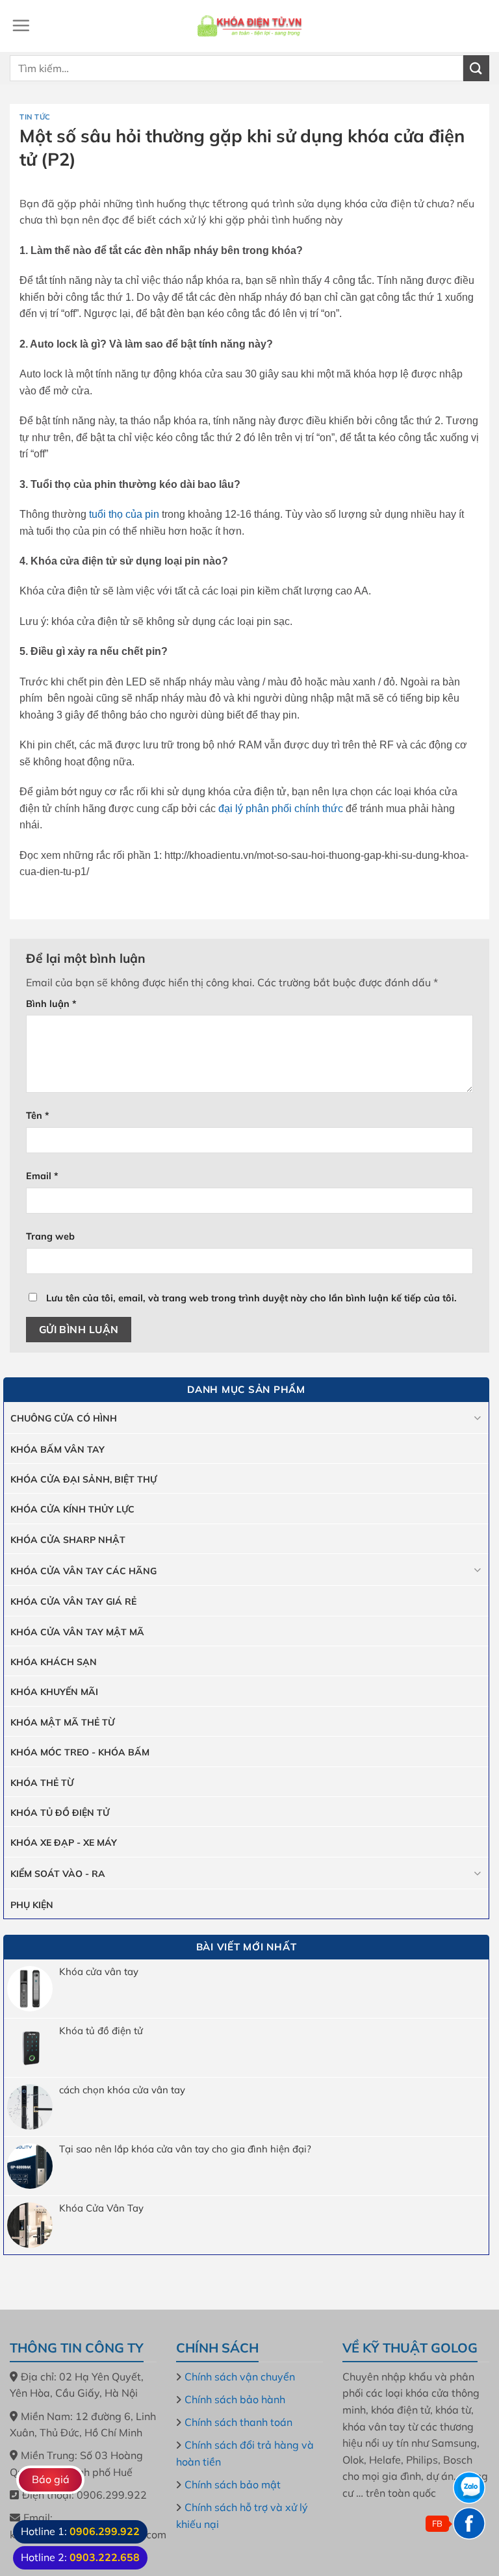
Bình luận (51, 1004)
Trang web (50, 1236)
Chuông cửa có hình (64, 1418)
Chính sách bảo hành (235, 2399)
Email (42, 1176)
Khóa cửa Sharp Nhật (68, 1540)
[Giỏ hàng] (478, 26)
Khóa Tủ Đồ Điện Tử (60, 1813)
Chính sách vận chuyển (240, 2377)
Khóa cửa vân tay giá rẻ (73, 1601)
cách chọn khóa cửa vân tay (122, 2090)
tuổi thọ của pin (124, 514)
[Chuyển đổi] (477, 1418)
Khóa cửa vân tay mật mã (77, 1632)
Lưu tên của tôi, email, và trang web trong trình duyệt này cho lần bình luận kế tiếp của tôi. (251, 1298)
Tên (38, 1116)
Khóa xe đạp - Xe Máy (64, 1843)
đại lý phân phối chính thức (281, 809)
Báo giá (51, 2479)
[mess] (469, 2523)
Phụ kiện (32, 1905)
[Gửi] (476, 68)
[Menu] (21, 25)
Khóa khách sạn (54, 1662)
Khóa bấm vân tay (58, 1449)
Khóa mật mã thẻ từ (62, 1722)
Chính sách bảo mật (233, 2484)
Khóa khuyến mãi (54, 1692)
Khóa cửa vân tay (99, 1972)
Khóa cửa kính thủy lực (72, 1509)
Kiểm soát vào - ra (58, 1874)
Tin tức (35, 117)
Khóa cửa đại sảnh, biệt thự (83, 1479)
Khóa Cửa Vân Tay (101, 2208)
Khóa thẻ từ (42, 1783)
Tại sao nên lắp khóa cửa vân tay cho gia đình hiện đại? (185, 2149)
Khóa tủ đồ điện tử (101, 2031)
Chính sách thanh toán (238, 2422)
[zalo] (469, 2488)
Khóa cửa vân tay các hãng (83, 1571)
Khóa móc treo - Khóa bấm (80, 1752)
